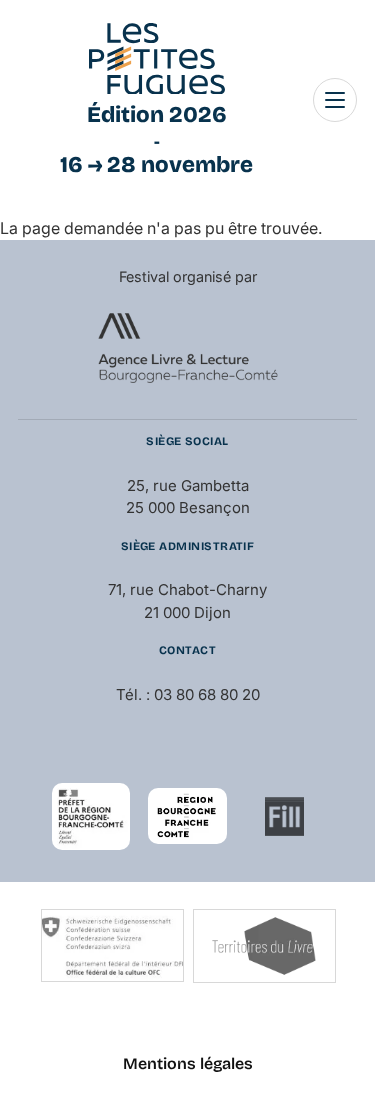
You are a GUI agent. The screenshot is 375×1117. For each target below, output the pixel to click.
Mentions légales (188, 1063)
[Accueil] (157, 59)
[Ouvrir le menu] (335, 100)
